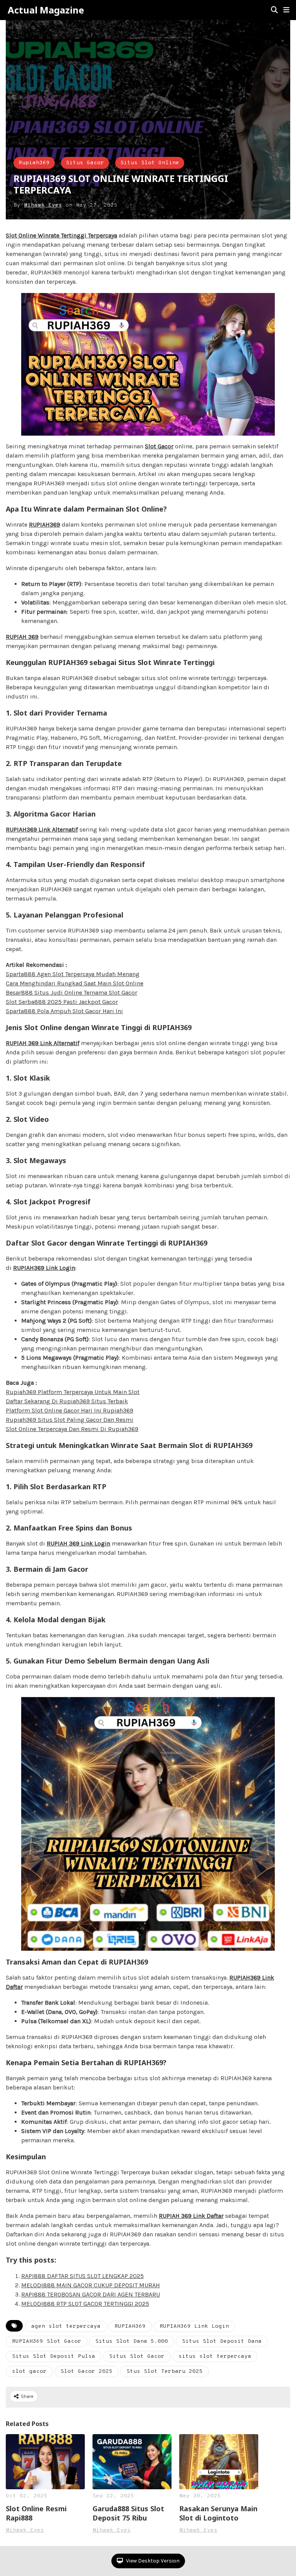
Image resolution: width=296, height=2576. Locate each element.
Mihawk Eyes (43, 205)
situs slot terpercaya (215, 2356)
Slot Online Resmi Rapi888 (36, 2513)
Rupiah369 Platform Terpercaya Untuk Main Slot (73, 1392)
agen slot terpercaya (66, 2326)
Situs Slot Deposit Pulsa (54, 2356)
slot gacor (29, 2371)
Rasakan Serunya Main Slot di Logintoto (218, 2513)
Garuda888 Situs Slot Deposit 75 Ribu (128, 2513)
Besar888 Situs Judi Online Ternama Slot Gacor (71, 993)
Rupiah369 (34, 163)
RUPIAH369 (45, 524)
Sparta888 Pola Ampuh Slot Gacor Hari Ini (64, 1011)
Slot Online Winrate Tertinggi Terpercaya (61, 235)
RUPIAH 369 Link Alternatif (43, 1043)
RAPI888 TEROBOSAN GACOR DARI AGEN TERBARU (91, 2294)
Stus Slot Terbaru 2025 (165, 2371)
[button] (286, 10)
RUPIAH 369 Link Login (78, 1543)
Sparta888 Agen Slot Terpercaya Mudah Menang (73, 974)
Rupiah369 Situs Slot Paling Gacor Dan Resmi (70, 1420)
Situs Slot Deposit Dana (222, 2341)
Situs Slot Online (150, 163)
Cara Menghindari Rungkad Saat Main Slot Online (75, 983)
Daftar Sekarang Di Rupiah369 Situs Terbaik (67, 1401)
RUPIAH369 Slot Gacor (47, 2341)
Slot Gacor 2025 (87, 2371)
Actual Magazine (46, 10)
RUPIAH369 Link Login (44, 1268)
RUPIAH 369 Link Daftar (191, 2216)
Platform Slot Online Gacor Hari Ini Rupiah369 (70, 1410)
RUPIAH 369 (22, 637)
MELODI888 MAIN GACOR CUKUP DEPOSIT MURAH (91, 2285)
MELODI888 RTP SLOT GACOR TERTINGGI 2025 (85, 2304)
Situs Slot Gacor (137, 2356)
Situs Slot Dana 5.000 (132, 2341)
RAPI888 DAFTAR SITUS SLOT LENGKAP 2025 (82, 2276)
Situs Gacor (85, 163)
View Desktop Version (152, 2561)
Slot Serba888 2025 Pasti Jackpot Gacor (62, 1002)
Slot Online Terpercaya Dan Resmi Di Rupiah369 (72, 1429)
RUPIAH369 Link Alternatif (42, 829)
